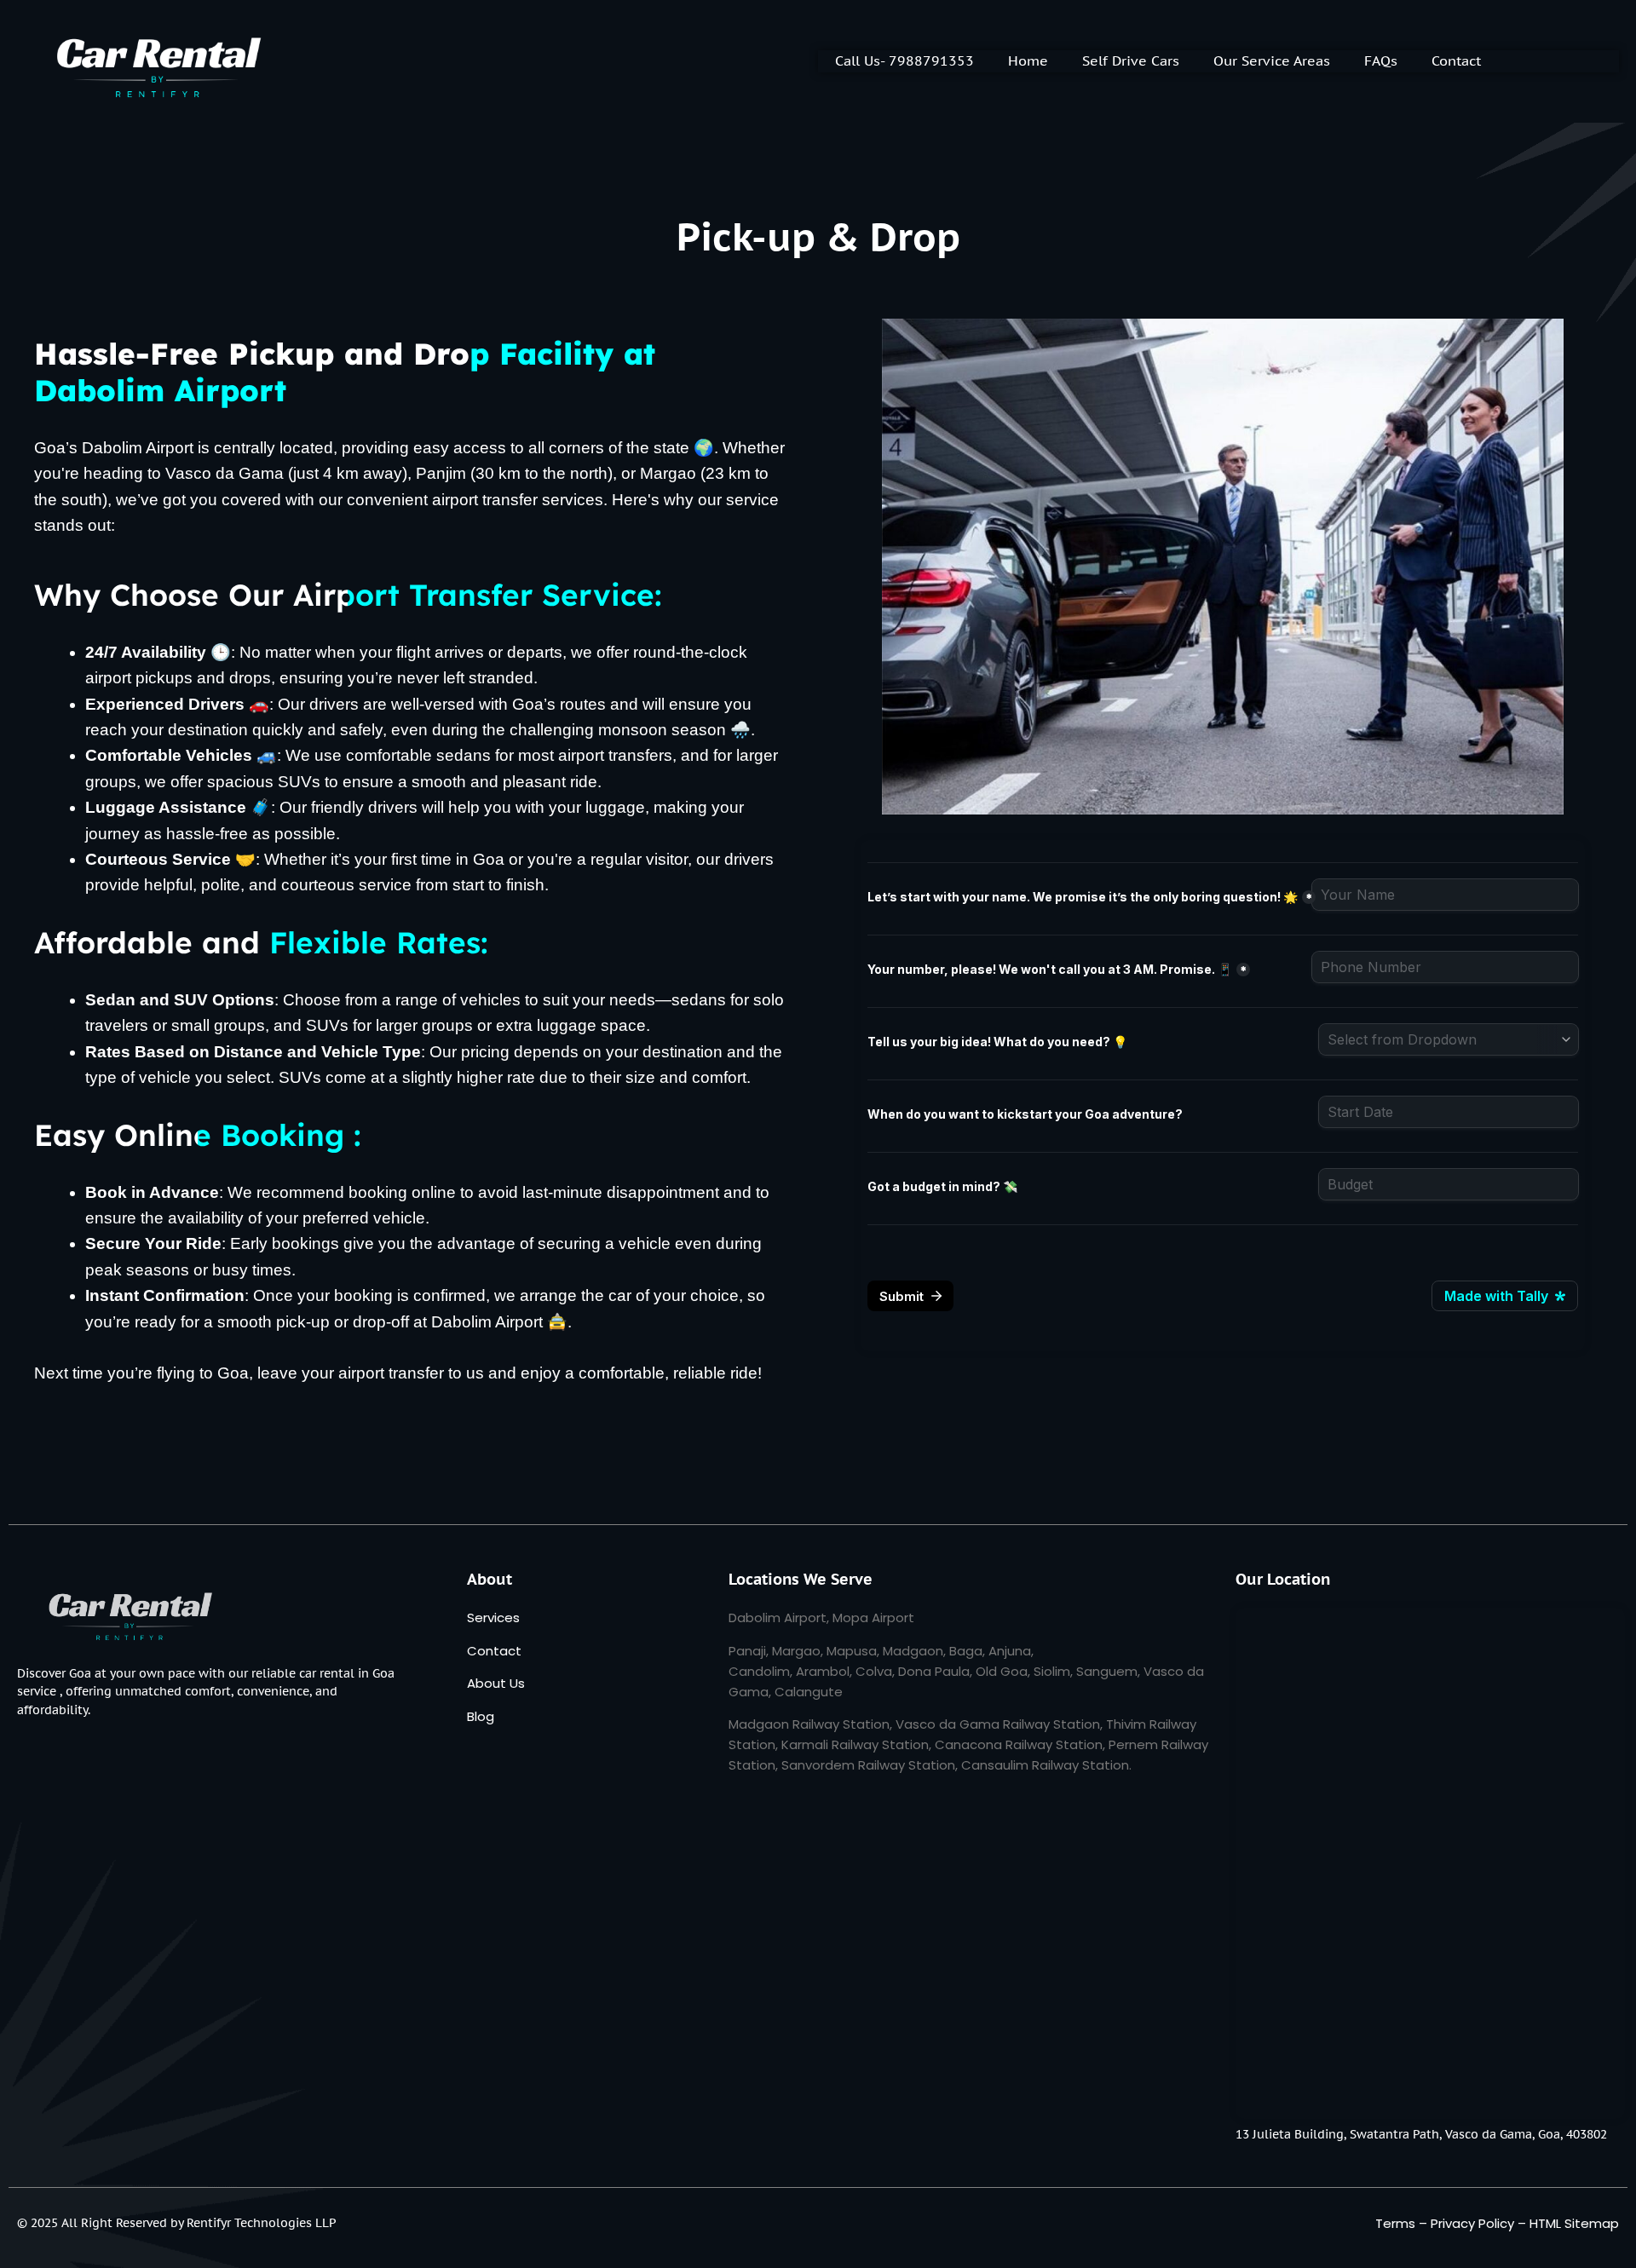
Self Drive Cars (1131, 60)
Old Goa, (1003, 1671)
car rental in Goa (347, 1673)
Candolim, (760, 1671)
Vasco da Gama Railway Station (998, 1724)
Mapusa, (853, 1651)
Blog (481, 1716)
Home (1028, 60)
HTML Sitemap (1574, 2223)
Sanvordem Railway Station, (870, 1765)
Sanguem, (1108, 1671)
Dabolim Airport (778, 1618)
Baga (966, 1651)
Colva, (875, 1671)
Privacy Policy (1472, 2223)
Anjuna (1010, 1651)
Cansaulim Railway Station (1045, 1765)
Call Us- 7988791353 (904, 60)
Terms (1395, 2223)
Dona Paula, (935, 1671)
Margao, (798, 1651)
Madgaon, (914, 1651)
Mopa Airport (873, 1618)
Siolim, (1053, 1671)
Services (493, 1618)
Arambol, (824, 1671)
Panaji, (749, 1651)
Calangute (809, 1692)
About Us (496, 1683)
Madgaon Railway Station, (810, 1724)
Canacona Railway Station (1019, 1744)
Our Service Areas (1272, 60)
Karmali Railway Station (855, 1744)
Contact (1456, 60)
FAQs (1381, 60)
